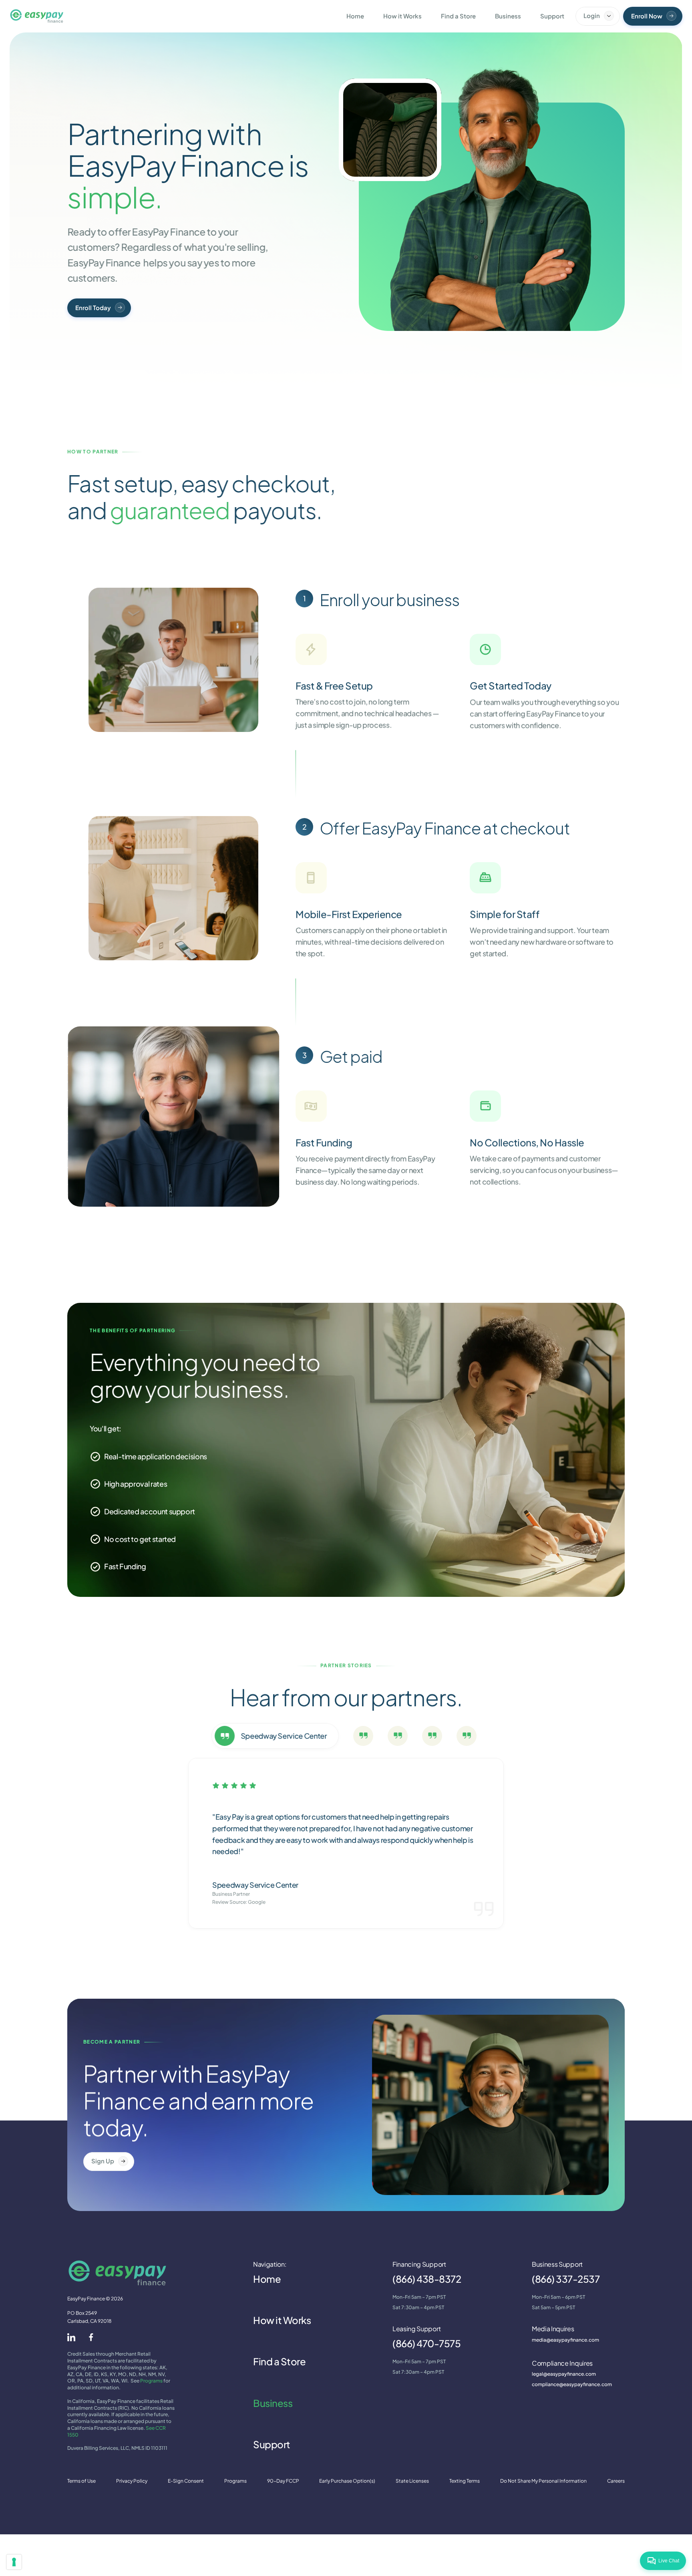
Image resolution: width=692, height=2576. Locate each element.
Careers (616, 2481)
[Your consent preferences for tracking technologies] (14, 2562)
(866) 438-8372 (427, 2279)
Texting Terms (465, 2481)
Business (273, 2403)
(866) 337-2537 (566, 2279)
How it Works (282, 2320)
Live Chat (669, 2561)
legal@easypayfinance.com (564, 2374)
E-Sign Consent (186, 2481)
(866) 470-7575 (426, 2343)
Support (272, 2444)
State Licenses (412, 2481)
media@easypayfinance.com (565, 2340)
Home (267, 2279)
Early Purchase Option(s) (347, 2481)
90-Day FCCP (283, 2481)
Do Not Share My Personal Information (543, 2481)
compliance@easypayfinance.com (572, 2384)
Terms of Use (81, 2481)
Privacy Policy (132, 2481)
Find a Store (279, 2361)
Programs (151, 2381)
